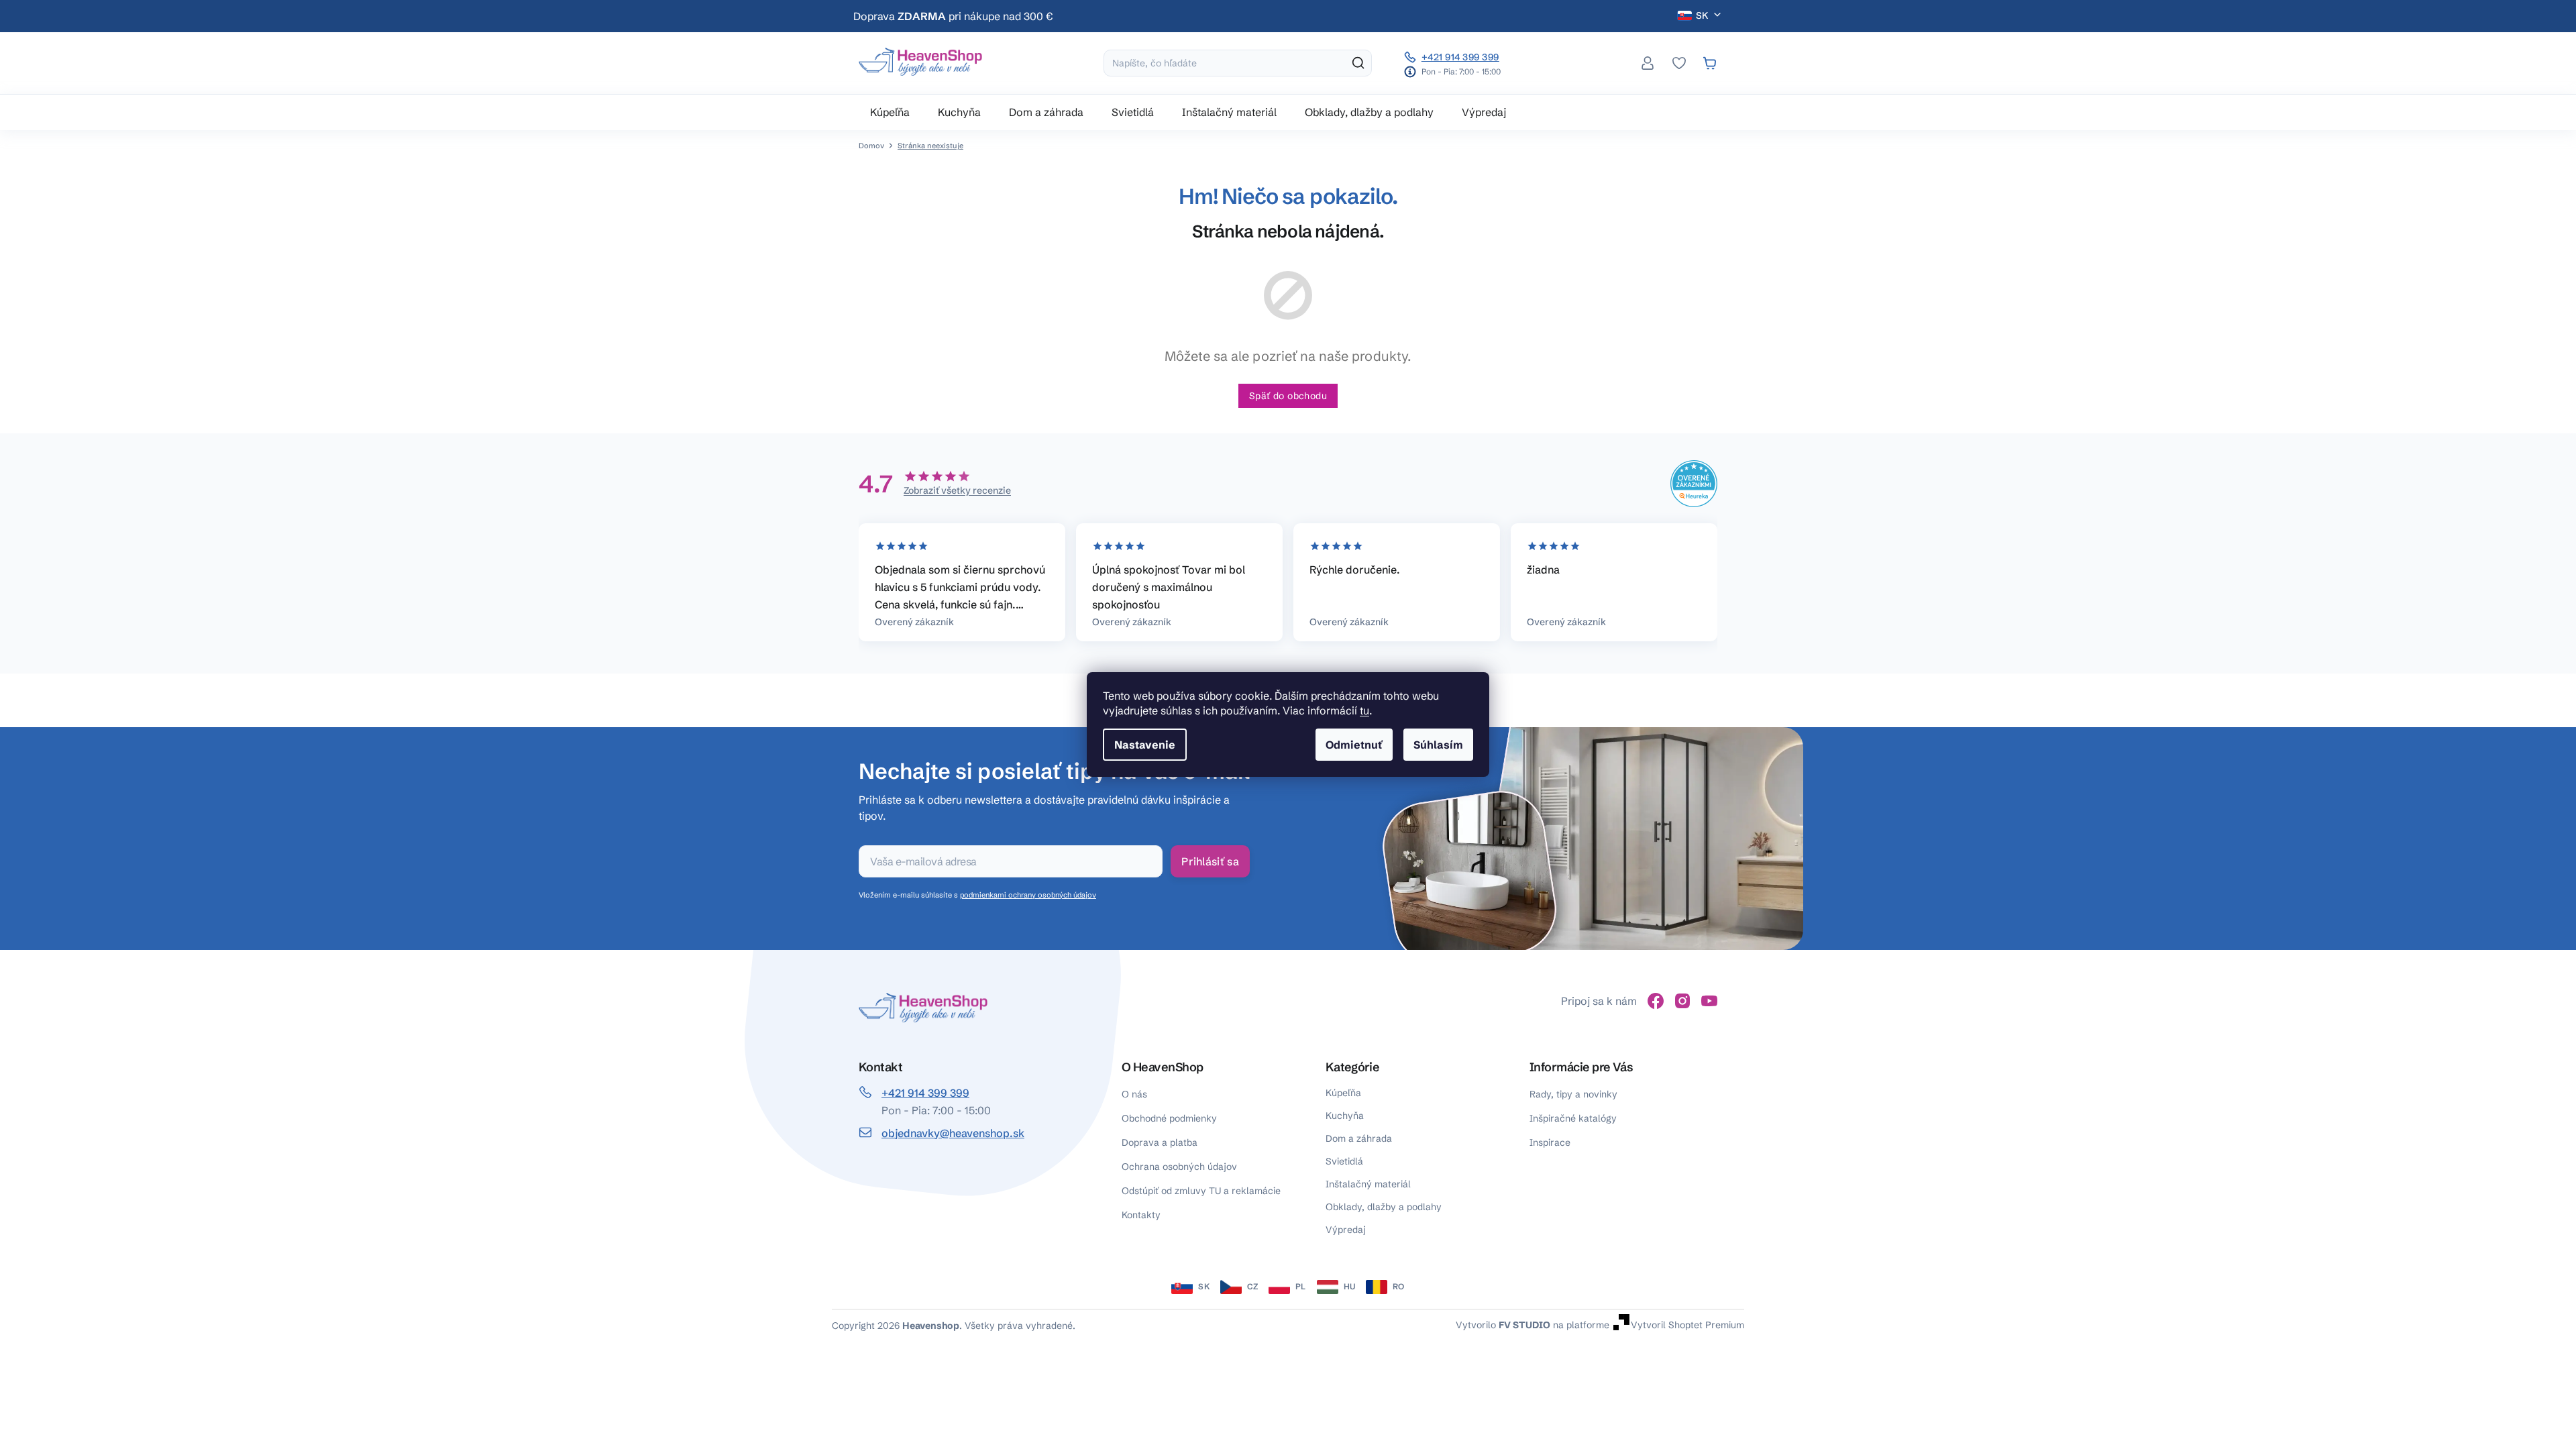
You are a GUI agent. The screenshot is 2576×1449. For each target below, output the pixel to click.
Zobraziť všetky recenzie (957, 490)
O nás (1134, 1094)
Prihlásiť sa (1210, 861)
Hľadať (1358, 63)
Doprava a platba (1160, 1142)
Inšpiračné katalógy (1573, 1118)
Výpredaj (1346, 1230)
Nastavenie (1145, 745)
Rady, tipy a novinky (1573, 1094)
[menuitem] (890, 112)
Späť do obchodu (1288, 396)
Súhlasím (1438, 745)
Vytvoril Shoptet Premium (1687, 1324)
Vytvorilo (1503, 1324)
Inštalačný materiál (1368, 1184)
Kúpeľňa (1343, 1093)
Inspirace (1550, 1142)
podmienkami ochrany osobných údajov (1028, 895)
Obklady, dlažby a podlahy (1384, 1207)
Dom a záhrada (1359, 1138)
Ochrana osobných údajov (1179, 1167)
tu (1364, 710)
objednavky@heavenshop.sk (953, 1133)
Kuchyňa (1345, 1116)
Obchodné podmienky (1169, 1118)
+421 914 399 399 (1460, 57)
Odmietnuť (1354, 745)
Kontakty (1141, 1215)
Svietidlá (1344, 1161)
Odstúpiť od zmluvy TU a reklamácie (1201, 1191)
